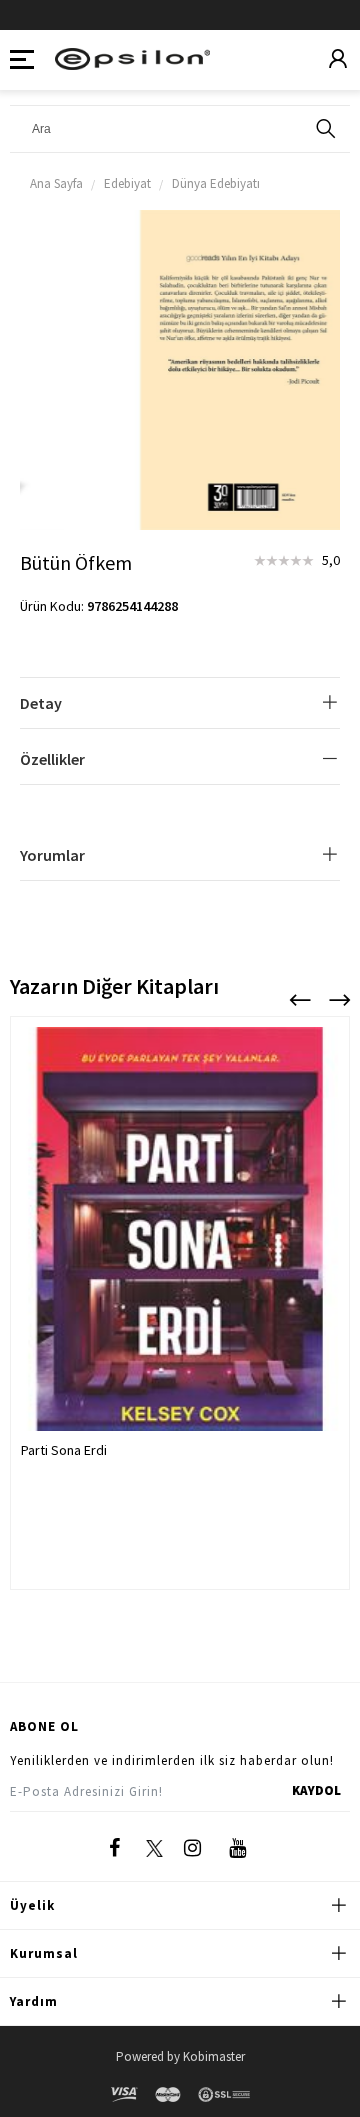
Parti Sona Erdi (64, 1450)
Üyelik (32, 1905)
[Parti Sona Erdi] (180, 1249)
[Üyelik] (338, 60)
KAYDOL (316, 1790)
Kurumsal (44, 1953)
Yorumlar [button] (52, 855)
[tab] (180, 703)
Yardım (34, 2001)
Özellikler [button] (52, 759)
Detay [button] (41, 703)
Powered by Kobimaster (180, 2056)
